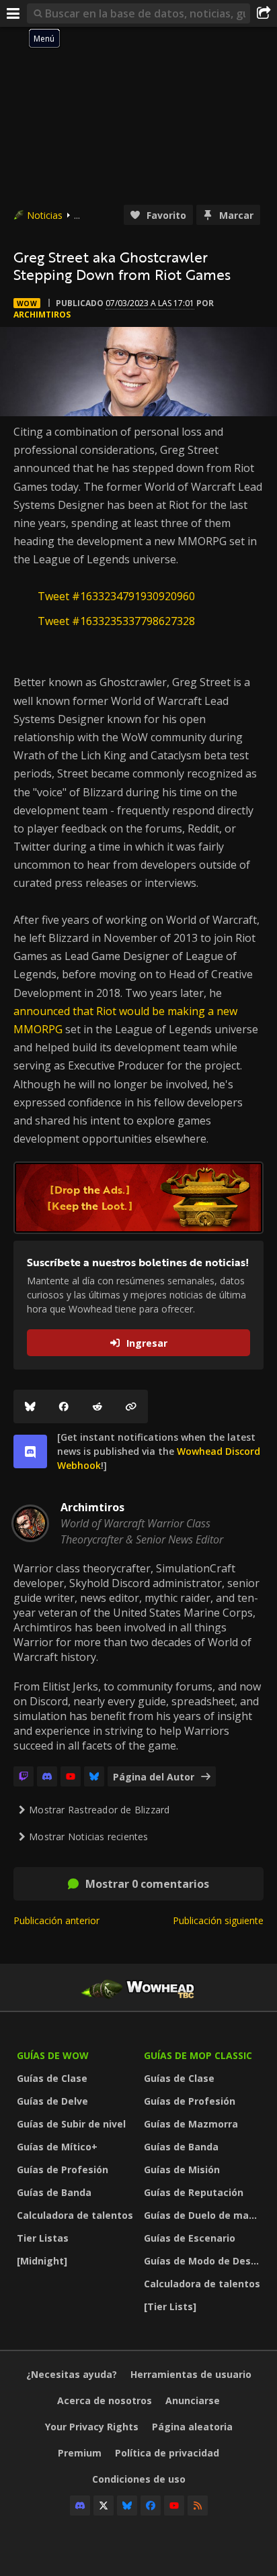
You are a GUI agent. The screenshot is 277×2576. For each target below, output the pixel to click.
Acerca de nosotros (105, 2400)
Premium (80, 2453)
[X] (104, 2506)
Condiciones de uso (139, 2479)
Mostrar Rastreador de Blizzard (99, 1810)
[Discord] (47, 1776)
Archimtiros (42, 315)
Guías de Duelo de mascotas (204, 2215)
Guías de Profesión (63, 2169)
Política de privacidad (167, 2453)
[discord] (30, 1451)
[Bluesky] (30, 1406)
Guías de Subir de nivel (71, 2124)
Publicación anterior (56, 1920)
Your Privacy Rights (92, 2427)
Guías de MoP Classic (198, 2055)
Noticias (45, 215)
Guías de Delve (52, 2101)
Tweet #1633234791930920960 (116, 596)
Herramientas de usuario (191, 2374)
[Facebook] (64, 1406)
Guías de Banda (54, 2192)
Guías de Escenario (190, 2238)
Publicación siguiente (218, 1920)
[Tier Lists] (170, 2306)
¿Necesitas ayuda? (72, 2374)
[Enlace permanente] (131, 1406)
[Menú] (13, 13)
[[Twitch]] (24, 1776)
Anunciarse (193, 2400)
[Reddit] (97, 1406)
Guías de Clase (52, 2078)
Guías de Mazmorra (191, 2124)
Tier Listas (43, 2238)
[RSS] (198, 2506)
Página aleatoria (192, 2427)
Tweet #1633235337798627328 (116, 621)
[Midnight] (42, 2261)
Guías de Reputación (194, 2192)
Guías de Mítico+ (57, 2147)
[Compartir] (264, 13)
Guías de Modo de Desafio (204, 2261)
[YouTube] (71, 1776)
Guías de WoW (53, 2055)
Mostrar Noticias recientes (88, 1836)
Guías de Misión (182, 2169)
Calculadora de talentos (75, 2215)
